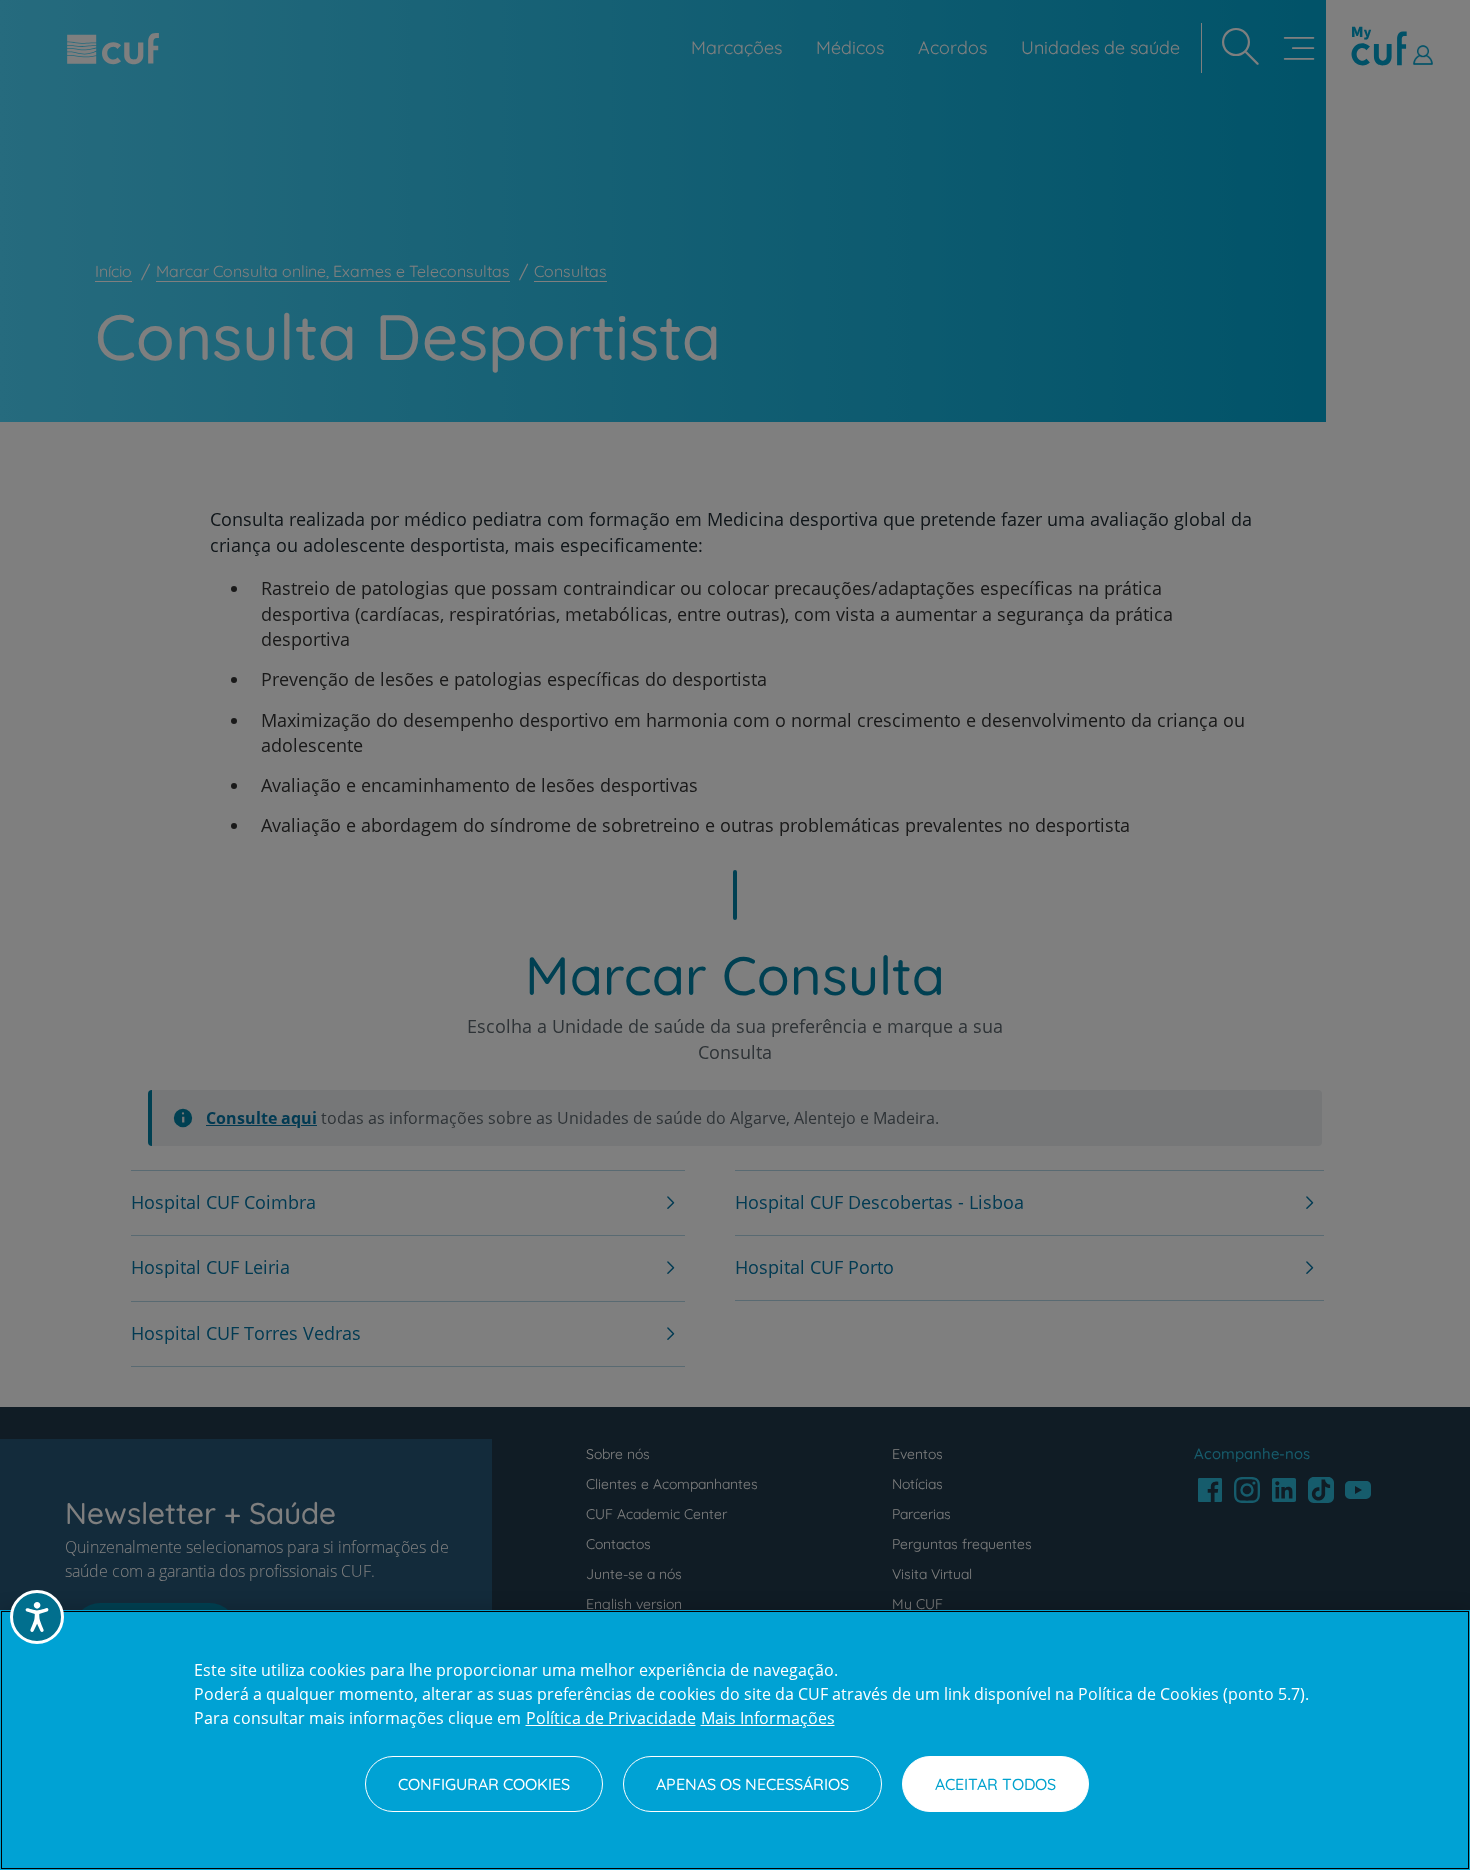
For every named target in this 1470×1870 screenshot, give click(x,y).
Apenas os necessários (752, 1784)
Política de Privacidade (611, 1718)
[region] (735, 1740)
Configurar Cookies (484, 1784)
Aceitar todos (995, 1784)
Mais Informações (768, 1718)
